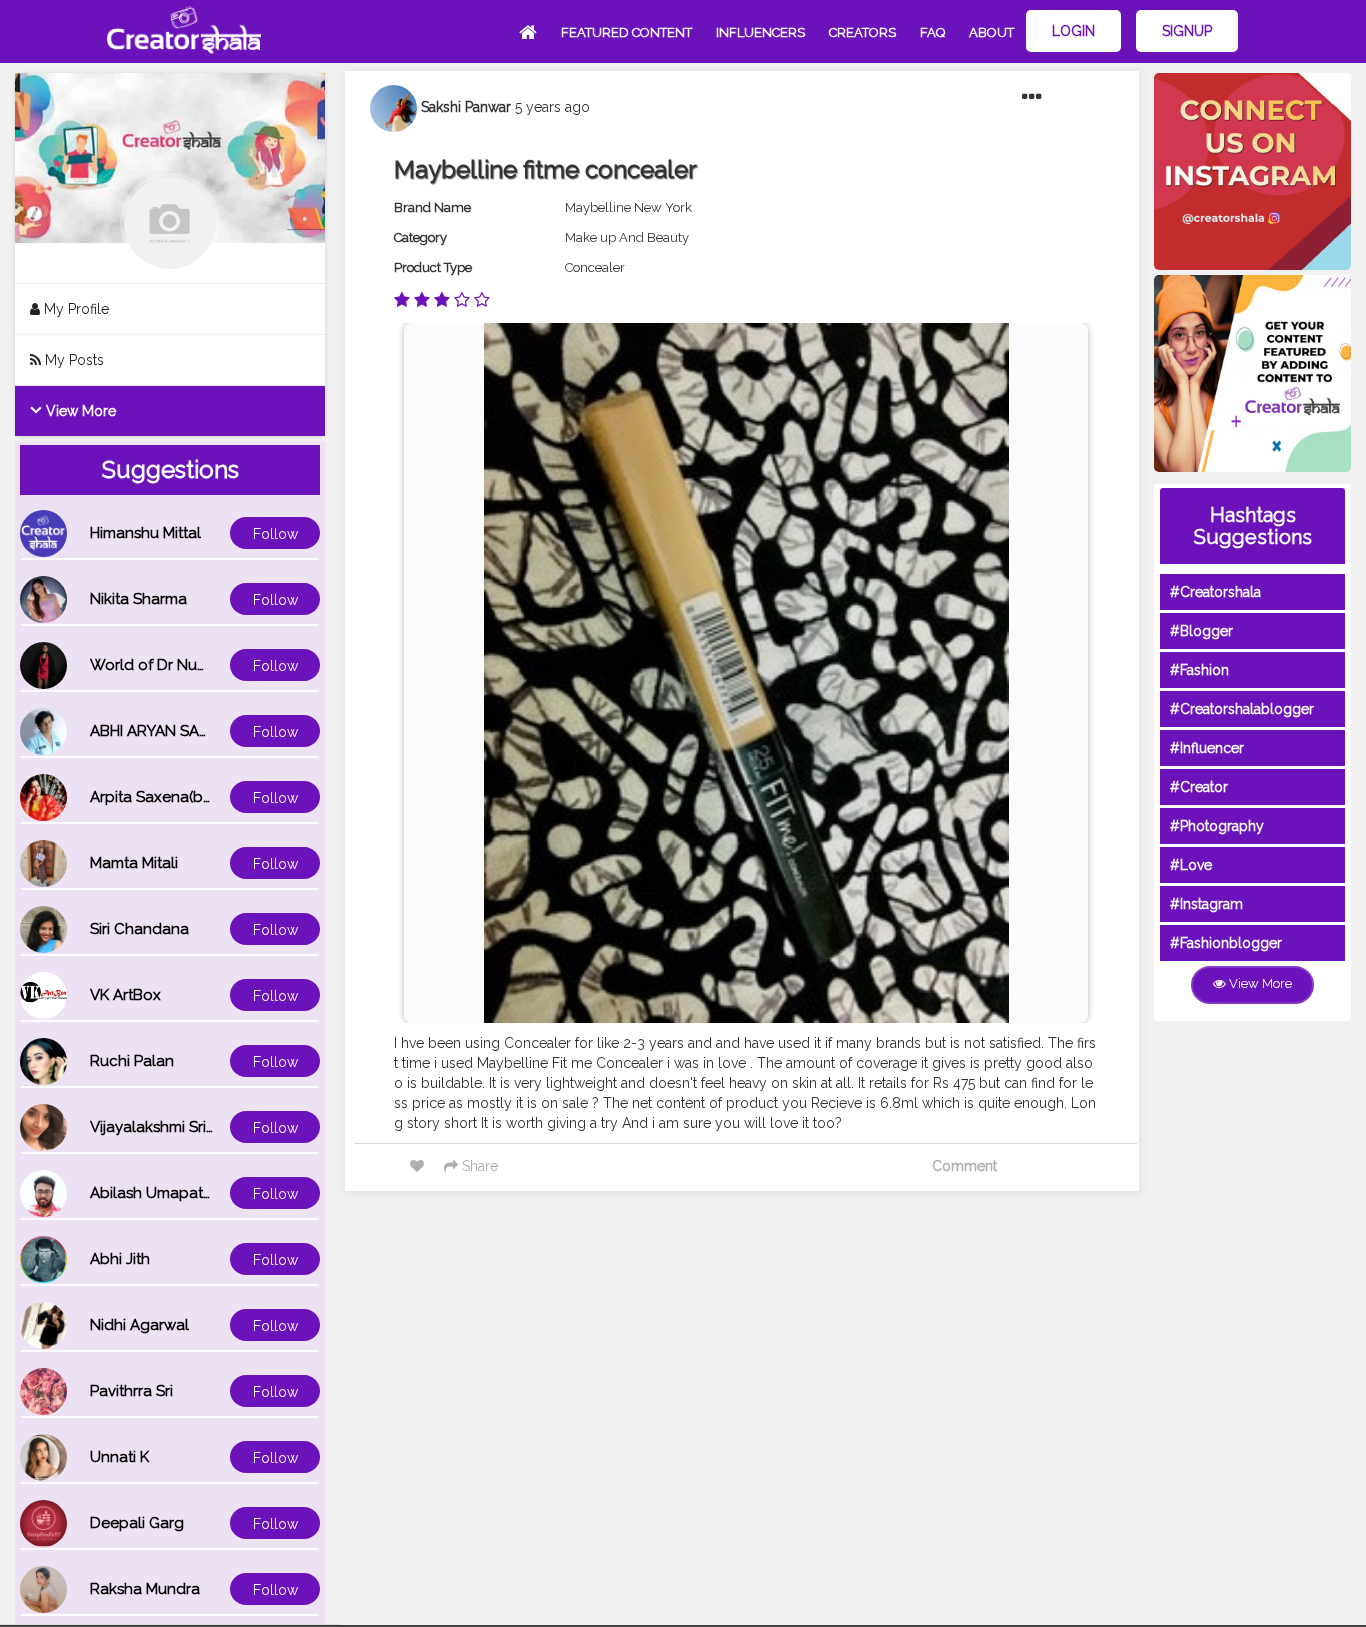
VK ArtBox (125, 995)
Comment (964, 1166)
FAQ (932, 32)
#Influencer (1207, 748)
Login (1073, 31)
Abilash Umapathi (152, 1193)
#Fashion (1199, 670)
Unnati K (119, 1457)
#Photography (1217, 826)
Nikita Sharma (138, 599)
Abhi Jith (120, 1259)
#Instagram (1206, 904)
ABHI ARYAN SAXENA (164, 731)
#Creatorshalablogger (1242, 709)
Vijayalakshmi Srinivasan (175, 1127)
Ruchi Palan (132, 1061)
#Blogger (1201, 631)
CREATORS (862, 32)
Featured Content (626, 32)
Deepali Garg (137, 1523)
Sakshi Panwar (466, 107)
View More (79, 411)
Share (478, 1166)
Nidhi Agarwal (139, 1325)
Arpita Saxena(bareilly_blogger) (203, 797)
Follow (275, 534)
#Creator (1199, 787)
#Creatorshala (1215, 592)
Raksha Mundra (145, 1589)
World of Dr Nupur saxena (183, 665)
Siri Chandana (139, 929)
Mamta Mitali (134, 863)
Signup (1187, 31)
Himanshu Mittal (145, 533)
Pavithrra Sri (131, 1391)
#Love (1191, 865)
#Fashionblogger (1226, 943)
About (991, 32)
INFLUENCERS (760, 32)
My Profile (74, 309)
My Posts (72, 360)
